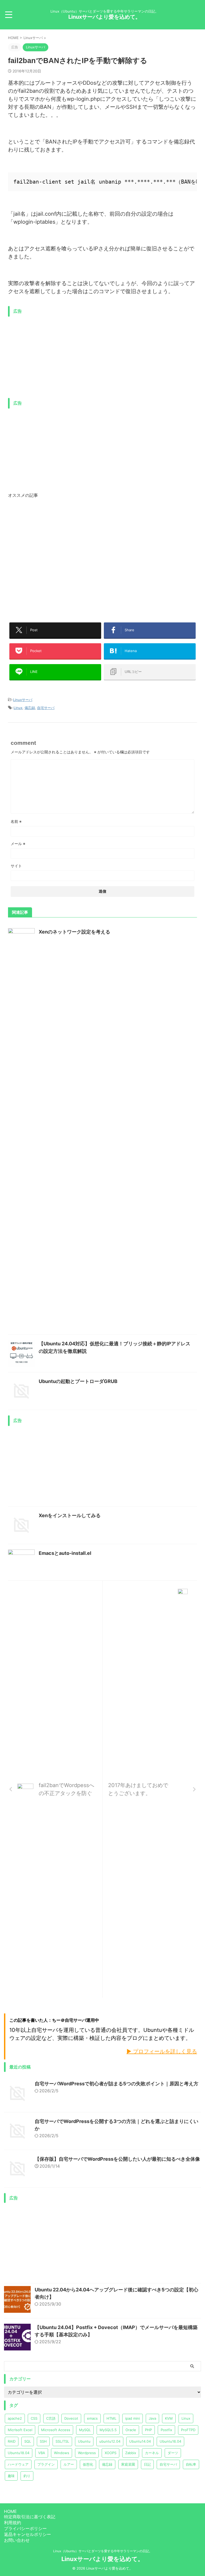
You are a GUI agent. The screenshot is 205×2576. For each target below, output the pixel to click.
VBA (42, 2453)
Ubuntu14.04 (140, 2441)
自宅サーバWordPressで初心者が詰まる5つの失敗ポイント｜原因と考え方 (117, 2084)
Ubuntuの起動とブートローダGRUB (78, 1381)
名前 (16, 821)
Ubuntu (84, 2441)
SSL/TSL (62, 2441)
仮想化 (88, 2464)
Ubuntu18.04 (19, 2453)
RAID (12, 2441)
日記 (147, 2464)
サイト (16, 866)
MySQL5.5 (108, 2430)
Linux (18, 708)
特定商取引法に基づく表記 (30, 2517)
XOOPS (111, 2453)
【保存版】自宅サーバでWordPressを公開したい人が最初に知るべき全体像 (117, 2159)
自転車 (191, 2464)
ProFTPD (188, 2430)
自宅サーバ (46, 708)
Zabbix (131, 2453)
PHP (148, 2430)
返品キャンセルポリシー (27, 2534)
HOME (10, 2511)
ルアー (69, 2464)
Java (152, 2418)
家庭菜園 (128, 2464)
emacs (92, 2418)
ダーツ (173, 2453)
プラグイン (46, 2464)
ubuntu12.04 (110, 2441)
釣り (27, 2476)
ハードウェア (18, 2464)
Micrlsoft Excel (20, 2430)
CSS (34, 2418)
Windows (62, 2453)
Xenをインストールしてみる (70, 1515)
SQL (28, 2441)
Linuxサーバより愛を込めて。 (105, 17)
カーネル (152, 2453)
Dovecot (71, 2418)
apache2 (15, 2418)
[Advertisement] (53, 357)
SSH (43, 2441)
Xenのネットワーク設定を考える (74, 932)
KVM (169, 2418)
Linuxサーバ (23, 700)
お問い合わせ (17, 2540)
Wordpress (87, 2453)
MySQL (85, 2430)
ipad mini (133, 2418)
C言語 (51, 2418)
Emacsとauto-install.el (65, 1553)
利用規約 (13, 2523)
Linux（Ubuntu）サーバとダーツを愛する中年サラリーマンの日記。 (103, 2551)
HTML (111, 2418)
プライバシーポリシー (25, 2528)
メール (18, 844)
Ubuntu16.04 (170, 2441)
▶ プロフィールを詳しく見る (162, 2051)
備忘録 (30, 708)
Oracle (131, 2430)
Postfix (166, 2430)
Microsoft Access (56, 2430)
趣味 (11, 2476)
